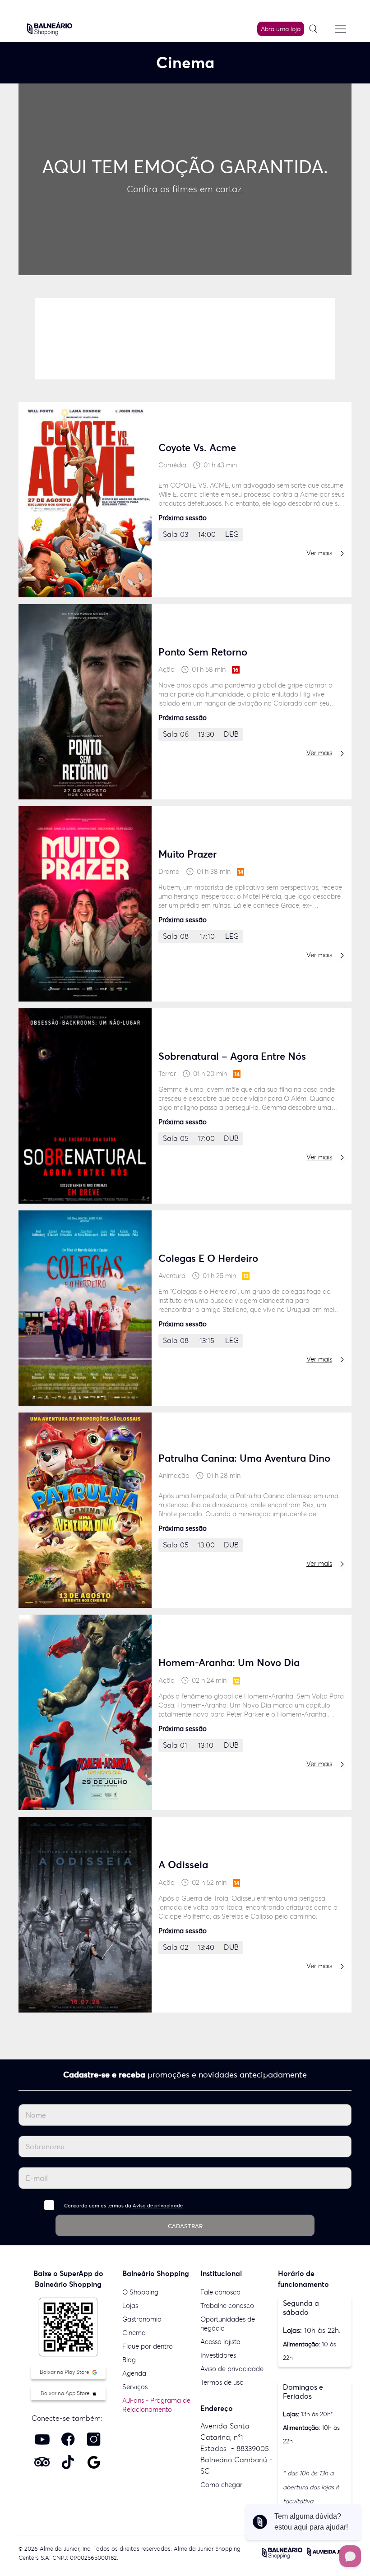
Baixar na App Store (66, 2393)
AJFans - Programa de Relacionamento (156, 2405)
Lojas (130, 2306)
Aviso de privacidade (158, 2206)
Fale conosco (220, 2292)
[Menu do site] (340, 29)
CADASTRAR (185, 2226)
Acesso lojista (220, 2342)
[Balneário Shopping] (50, 28)
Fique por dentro (148, 2346)
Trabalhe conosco (227, 2306)
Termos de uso (222, 2382)
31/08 (245, 327)
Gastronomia (142, 2319)
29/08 (125, 327)
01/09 (305, 327)
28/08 (65, 327)
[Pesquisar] (316, 29)
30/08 (185, 327)
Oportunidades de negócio (228, 2324)
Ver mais (319, 553)
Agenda (134, 2373)
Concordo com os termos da (123, 2206)
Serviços (135, 2387)
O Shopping (140, 2292)
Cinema (134, 2333)
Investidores (218, 2355)
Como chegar (221, 2485)
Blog (129, 2360)
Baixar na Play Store (65, 2372)
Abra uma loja (281, 29)
